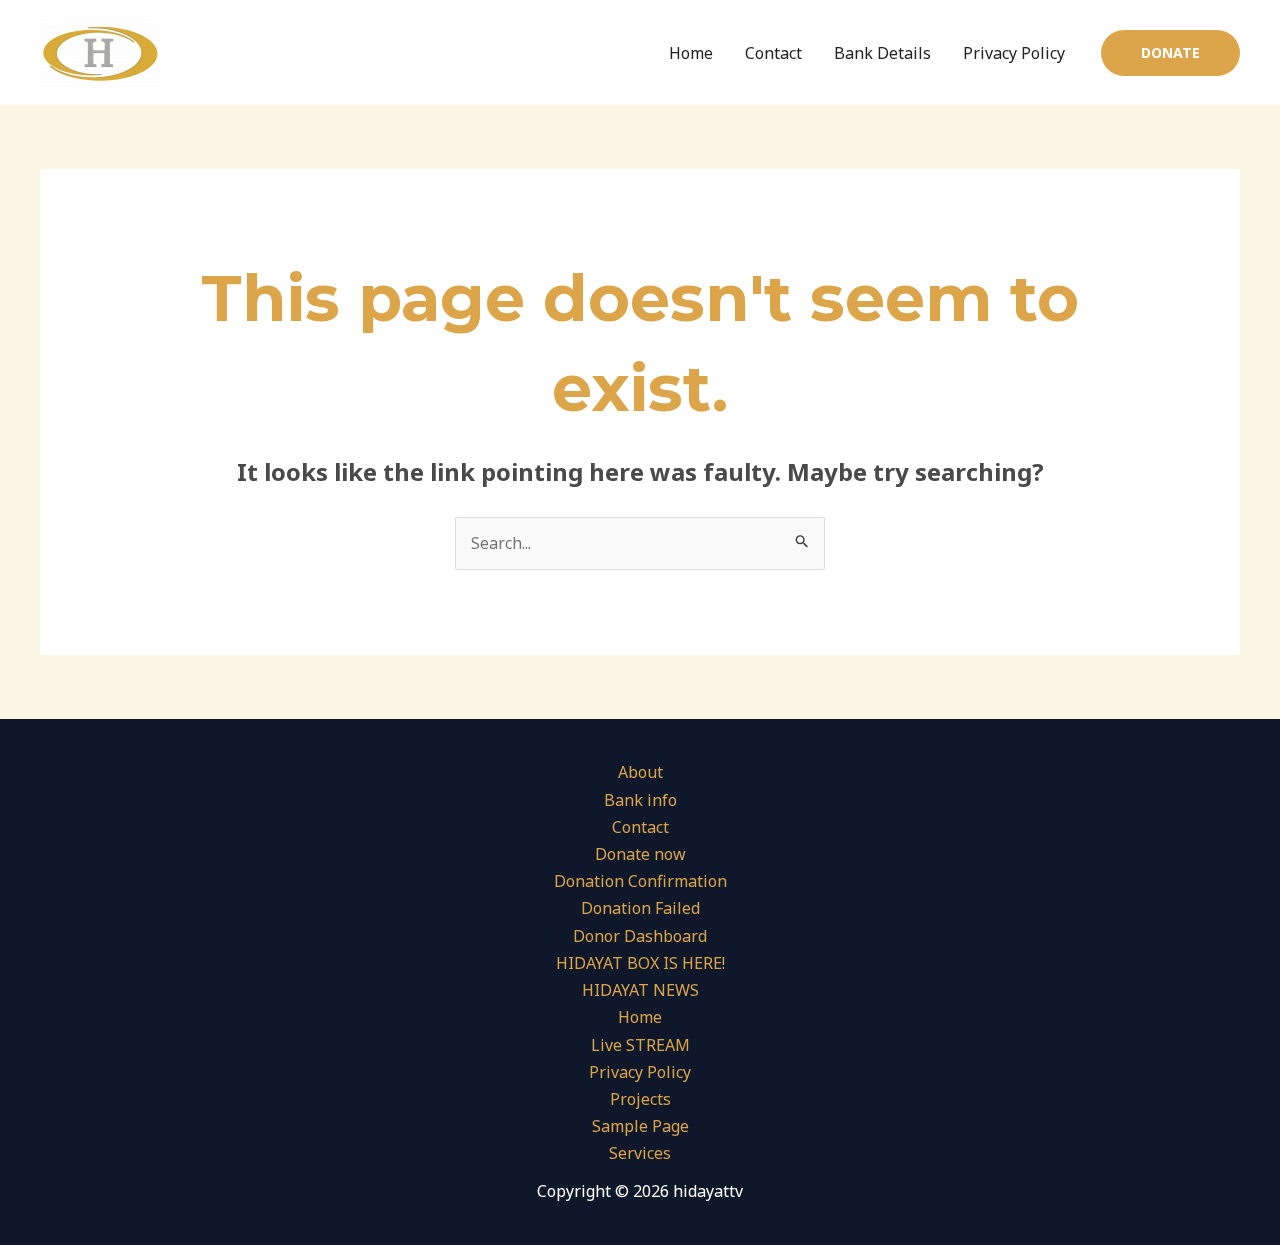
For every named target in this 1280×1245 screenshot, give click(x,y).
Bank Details (882, 53)
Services (640, 1153)
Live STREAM (640, 1045)
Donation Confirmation (640, 881)
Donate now (640, 854)
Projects (640, 1099)
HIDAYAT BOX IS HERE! (640, 963)
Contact (773, 53)
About (640, 772)
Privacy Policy (1014, 53)
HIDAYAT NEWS (640, 990)
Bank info (640, 800)
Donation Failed (640, 908)
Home (691, 53)
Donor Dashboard (640, 936)
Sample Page (640, 1126)
